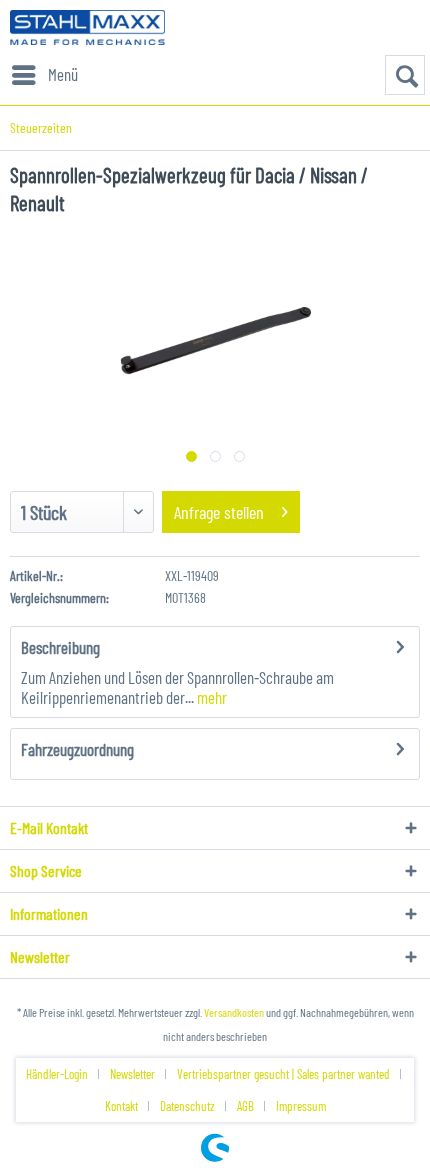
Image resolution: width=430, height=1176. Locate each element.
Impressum (301, 1106)
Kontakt (121, 1106)
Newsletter (132, 1074)
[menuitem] (44, 75)
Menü (63, 74)
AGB (245, 1106)
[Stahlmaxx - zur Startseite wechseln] (87, 27)
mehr (210, 697)
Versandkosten (234, 1012)
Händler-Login (57, 1074)
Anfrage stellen (219, 512)
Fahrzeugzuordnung (77, 749)
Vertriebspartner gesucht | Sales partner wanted (283, 1074)
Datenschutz (187, 1106)
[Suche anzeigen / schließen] (405, 75)
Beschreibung (60, 647)
